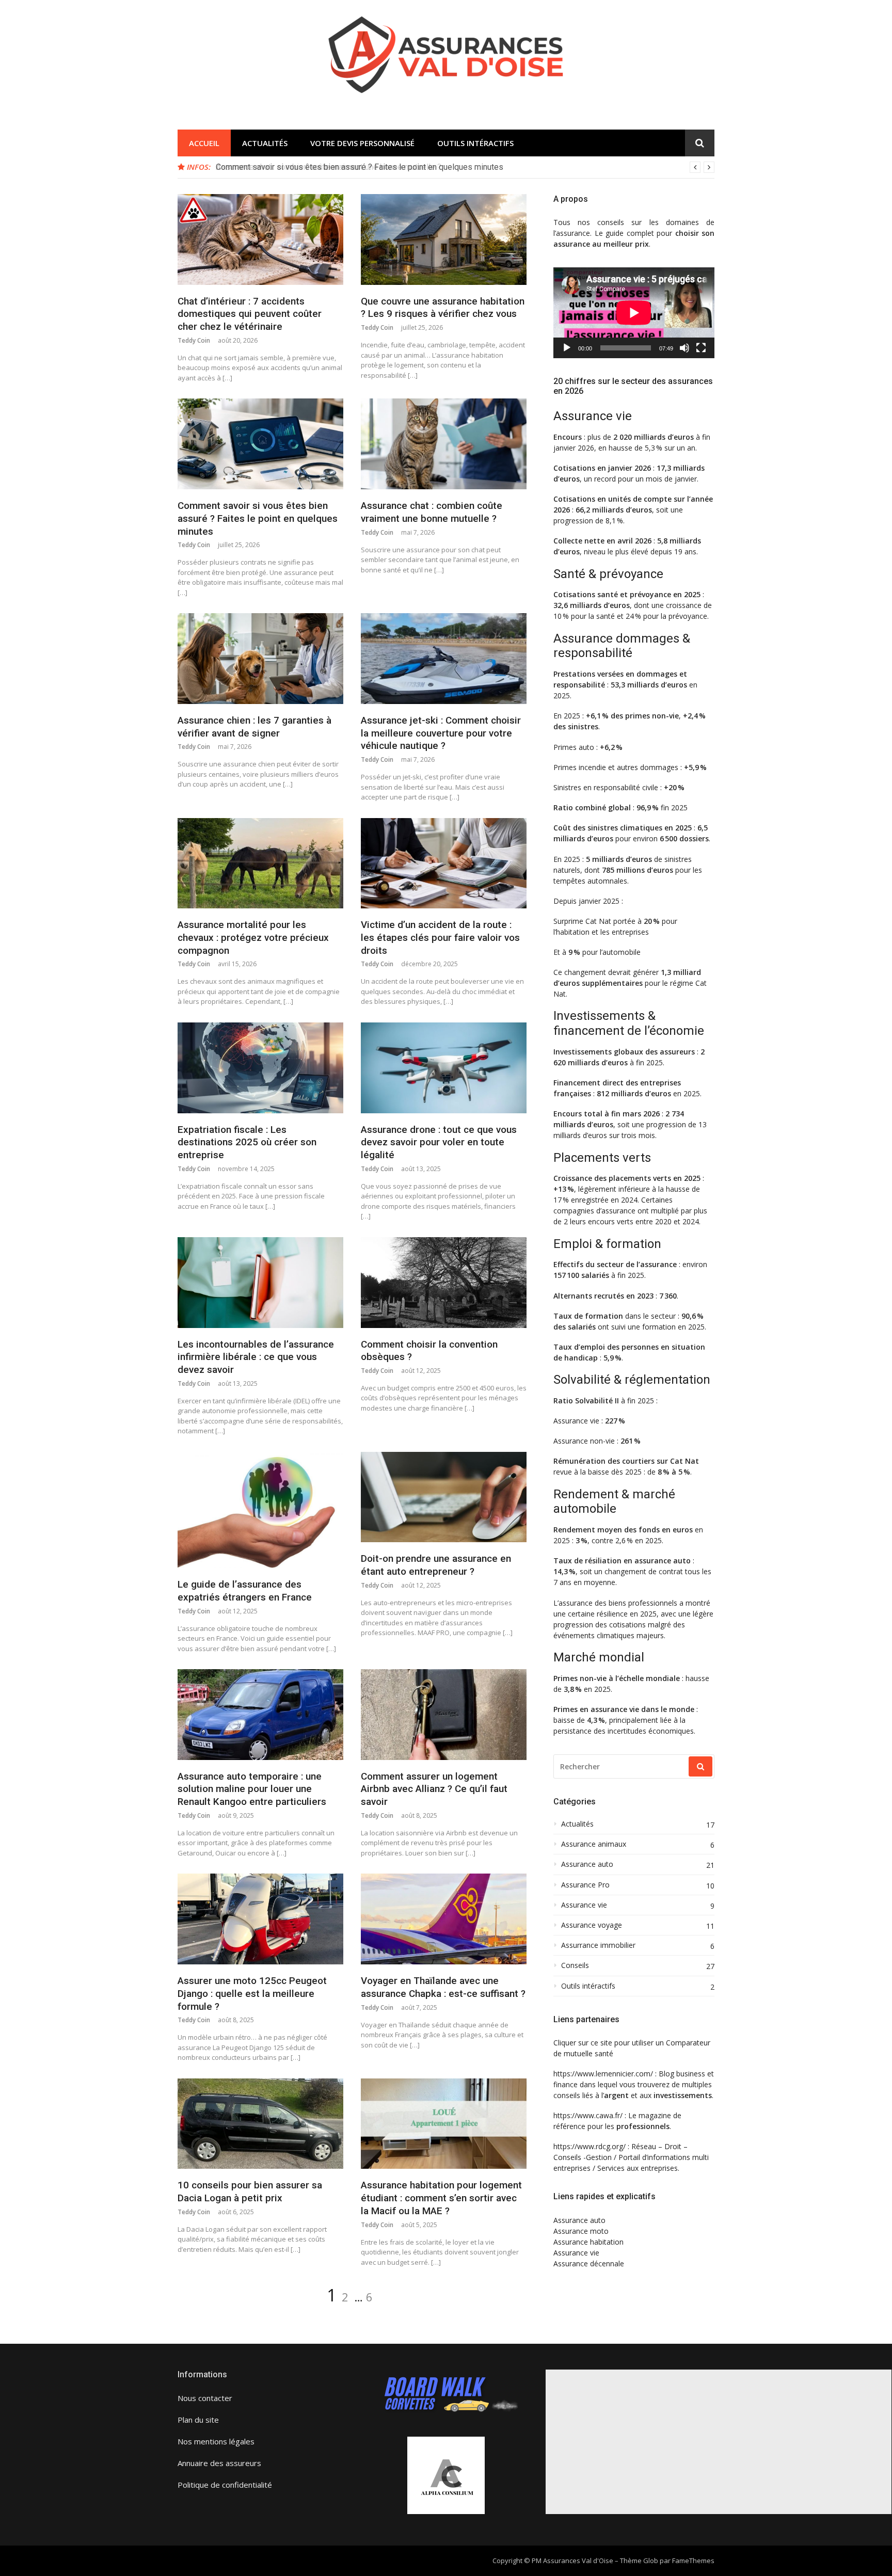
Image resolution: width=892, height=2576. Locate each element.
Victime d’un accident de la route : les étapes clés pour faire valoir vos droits (440, 937)
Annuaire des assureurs (219, 2463)
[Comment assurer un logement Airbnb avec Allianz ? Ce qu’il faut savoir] (444, 1715)
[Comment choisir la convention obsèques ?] (444, 1283)
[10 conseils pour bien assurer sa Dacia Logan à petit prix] (260, 2124)
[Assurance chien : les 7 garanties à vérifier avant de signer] (260, 659)
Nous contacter (205, 2398)
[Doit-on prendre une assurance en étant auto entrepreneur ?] (444, 1497)
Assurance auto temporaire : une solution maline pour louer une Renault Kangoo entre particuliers (252, 1789)
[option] (465, 167)
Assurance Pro (585, 1885)
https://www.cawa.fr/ (588, 2115)
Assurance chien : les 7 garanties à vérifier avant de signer (254, 727)
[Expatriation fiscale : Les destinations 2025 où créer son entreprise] (260, 1068)
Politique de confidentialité (225, 2485)
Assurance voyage (592, 1925)
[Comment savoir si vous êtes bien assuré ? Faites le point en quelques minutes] (260, 444)
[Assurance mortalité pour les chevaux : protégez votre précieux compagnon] (260, 863)
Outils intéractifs (475, 143)
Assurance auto (587, 1864)
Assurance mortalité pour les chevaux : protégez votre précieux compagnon (253, 937)
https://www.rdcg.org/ (590, 2146)
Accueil (204, 143)
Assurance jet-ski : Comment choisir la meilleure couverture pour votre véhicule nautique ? (441, 733)
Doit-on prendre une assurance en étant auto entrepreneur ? (436, 1565)
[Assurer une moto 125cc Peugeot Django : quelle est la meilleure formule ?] (260, 1919)
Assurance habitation (588, 2242)
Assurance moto (581, 2231)
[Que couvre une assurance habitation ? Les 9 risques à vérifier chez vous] (444, 239)
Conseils (575, 1965)
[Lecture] (567, 348)
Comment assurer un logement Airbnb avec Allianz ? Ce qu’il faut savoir (434, 1789)
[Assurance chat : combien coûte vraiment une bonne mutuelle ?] (444, 444)
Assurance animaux (594, 1844)
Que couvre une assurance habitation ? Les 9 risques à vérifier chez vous (443, 308)
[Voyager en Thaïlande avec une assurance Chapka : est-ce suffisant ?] (444, 1919)
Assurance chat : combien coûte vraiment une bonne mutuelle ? (329, 167)
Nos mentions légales (216, 2441)
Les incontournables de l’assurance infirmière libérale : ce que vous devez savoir (256, 1357)
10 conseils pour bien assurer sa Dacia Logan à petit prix (250, 2191)
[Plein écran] (701, 348)
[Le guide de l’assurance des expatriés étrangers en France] (260, 1510)
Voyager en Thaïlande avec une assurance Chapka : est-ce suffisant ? (443, 1987)
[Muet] (684, 348)
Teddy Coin (194, 340)
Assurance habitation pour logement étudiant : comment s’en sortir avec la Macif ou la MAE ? (441, 2198)
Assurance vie (584, 1905)
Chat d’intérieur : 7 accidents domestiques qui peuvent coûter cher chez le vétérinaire (250, 314)
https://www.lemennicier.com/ (603, 2074)
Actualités (265, 143)
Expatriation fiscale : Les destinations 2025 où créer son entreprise (247, 1142)
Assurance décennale (589, 2263)
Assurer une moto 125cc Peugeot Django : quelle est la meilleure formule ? (252, 1993)
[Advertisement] (719, 2442)
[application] (634, 313)
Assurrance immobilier (598, 1945)
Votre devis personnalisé (362, 143)
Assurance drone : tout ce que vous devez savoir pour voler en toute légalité (439, 1142)
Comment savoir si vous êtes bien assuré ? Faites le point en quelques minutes (258, 518)
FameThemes (693, 2561)
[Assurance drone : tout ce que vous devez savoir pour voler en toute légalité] (444, 1068)
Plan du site (198, 2420)
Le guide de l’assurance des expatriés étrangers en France (245, 1591)
